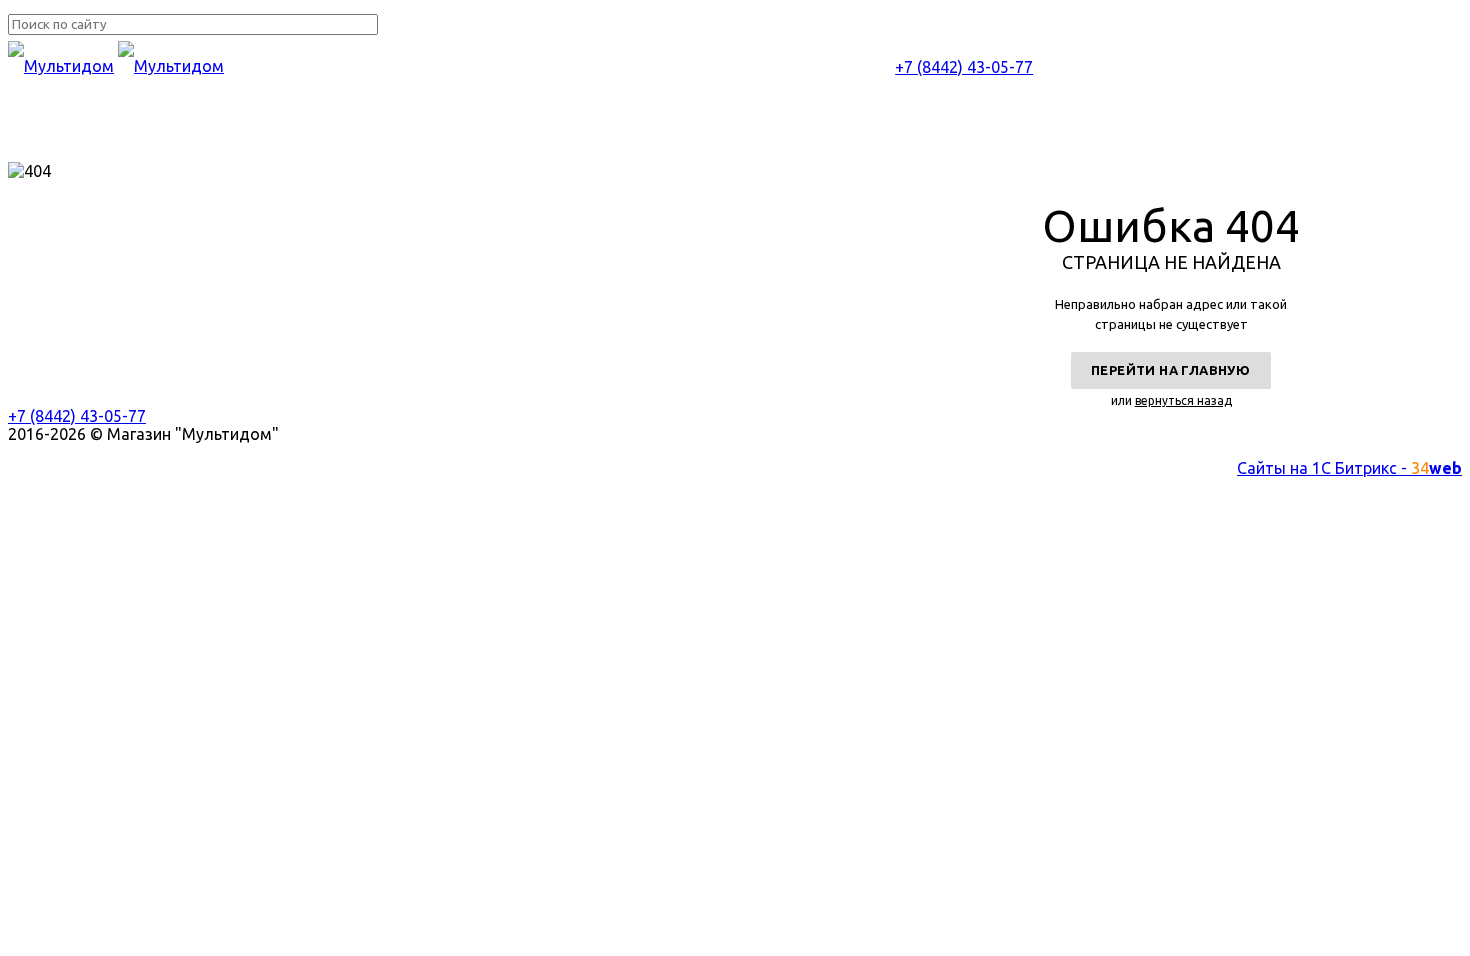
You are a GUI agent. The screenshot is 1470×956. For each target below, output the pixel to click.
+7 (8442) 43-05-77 (964, 67)
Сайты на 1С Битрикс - (1349, 468)
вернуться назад (1183, 400)
